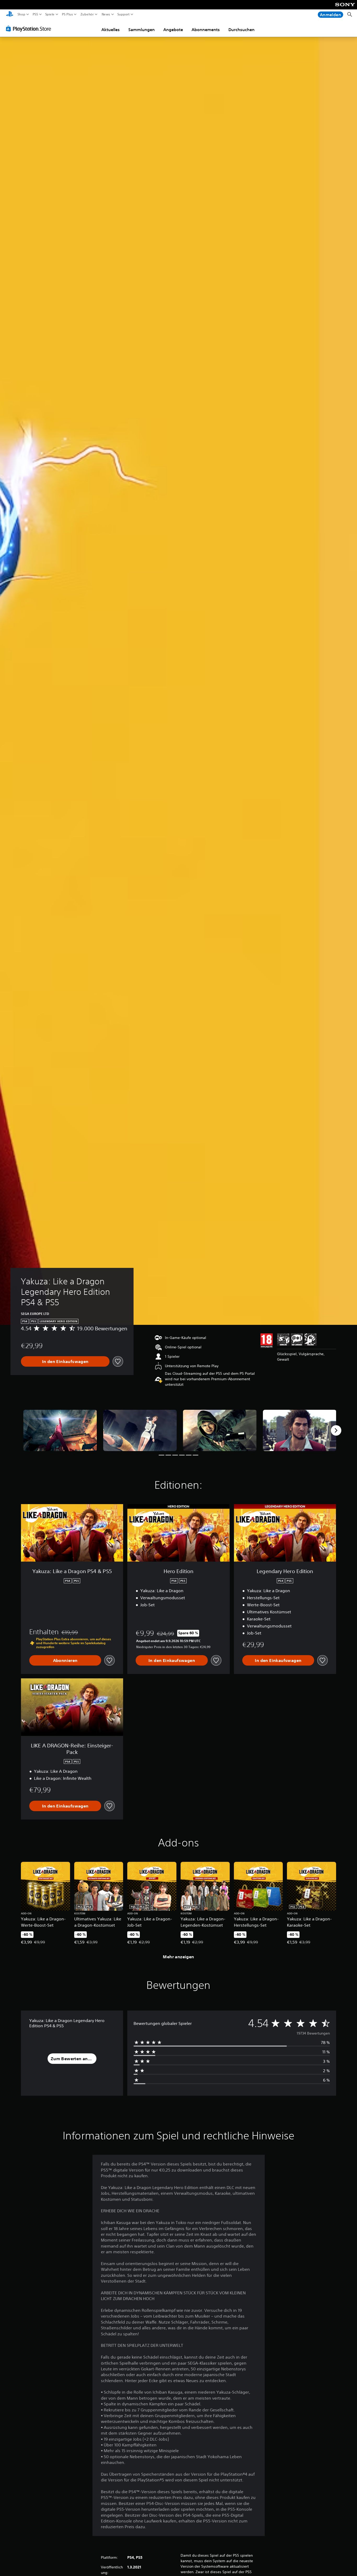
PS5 (35, 14)
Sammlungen (142, 30)
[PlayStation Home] (10, 15)
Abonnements (206, 30)
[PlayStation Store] (30, 28)
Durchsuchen (241, 30)
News (106, 14)
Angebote (173, 30)
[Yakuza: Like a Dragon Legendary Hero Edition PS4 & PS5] (60, 1430)
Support (124, 14)
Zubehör (87, 14)
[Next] (336, 1430)
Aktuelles (111, 30)
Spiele (50, 14)
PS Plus (67, 14)
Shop (21, 14)
